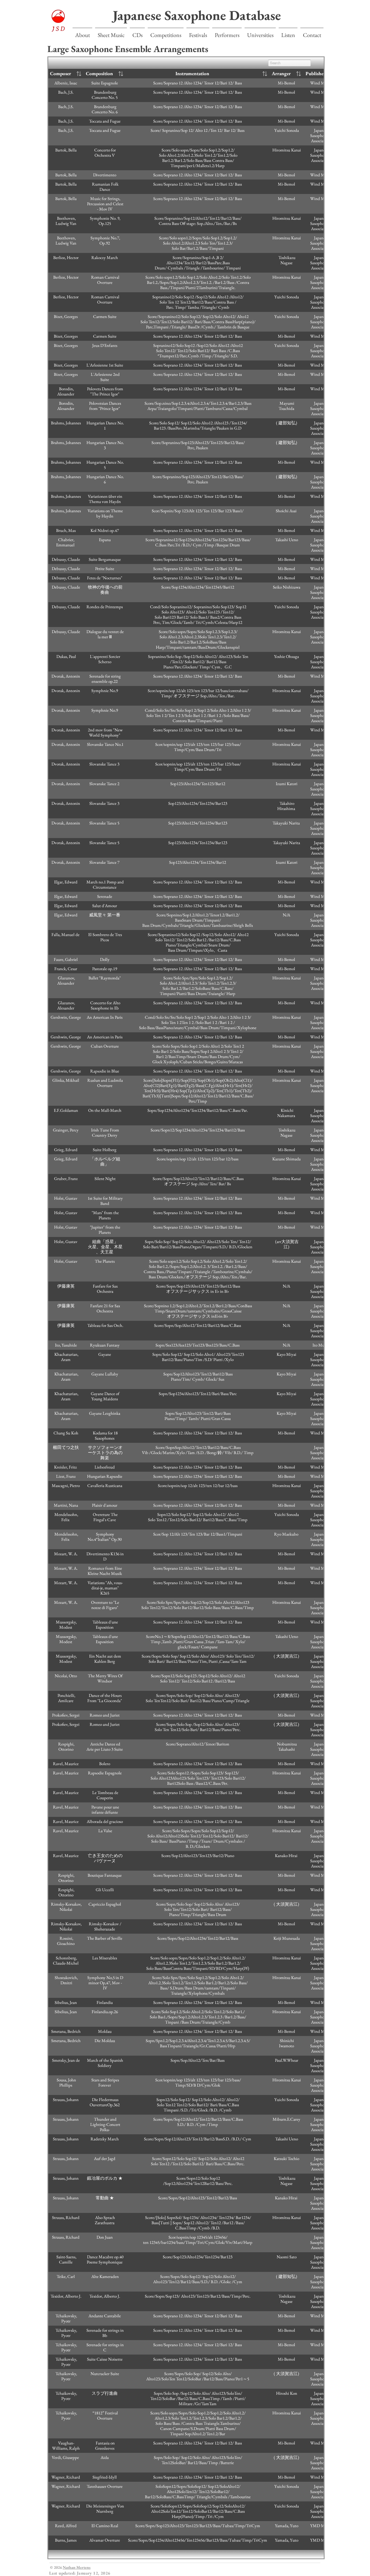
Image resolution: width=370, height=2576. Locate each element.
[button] (111, 33)
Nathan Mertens (77, 2567)
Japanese (139, 15)
